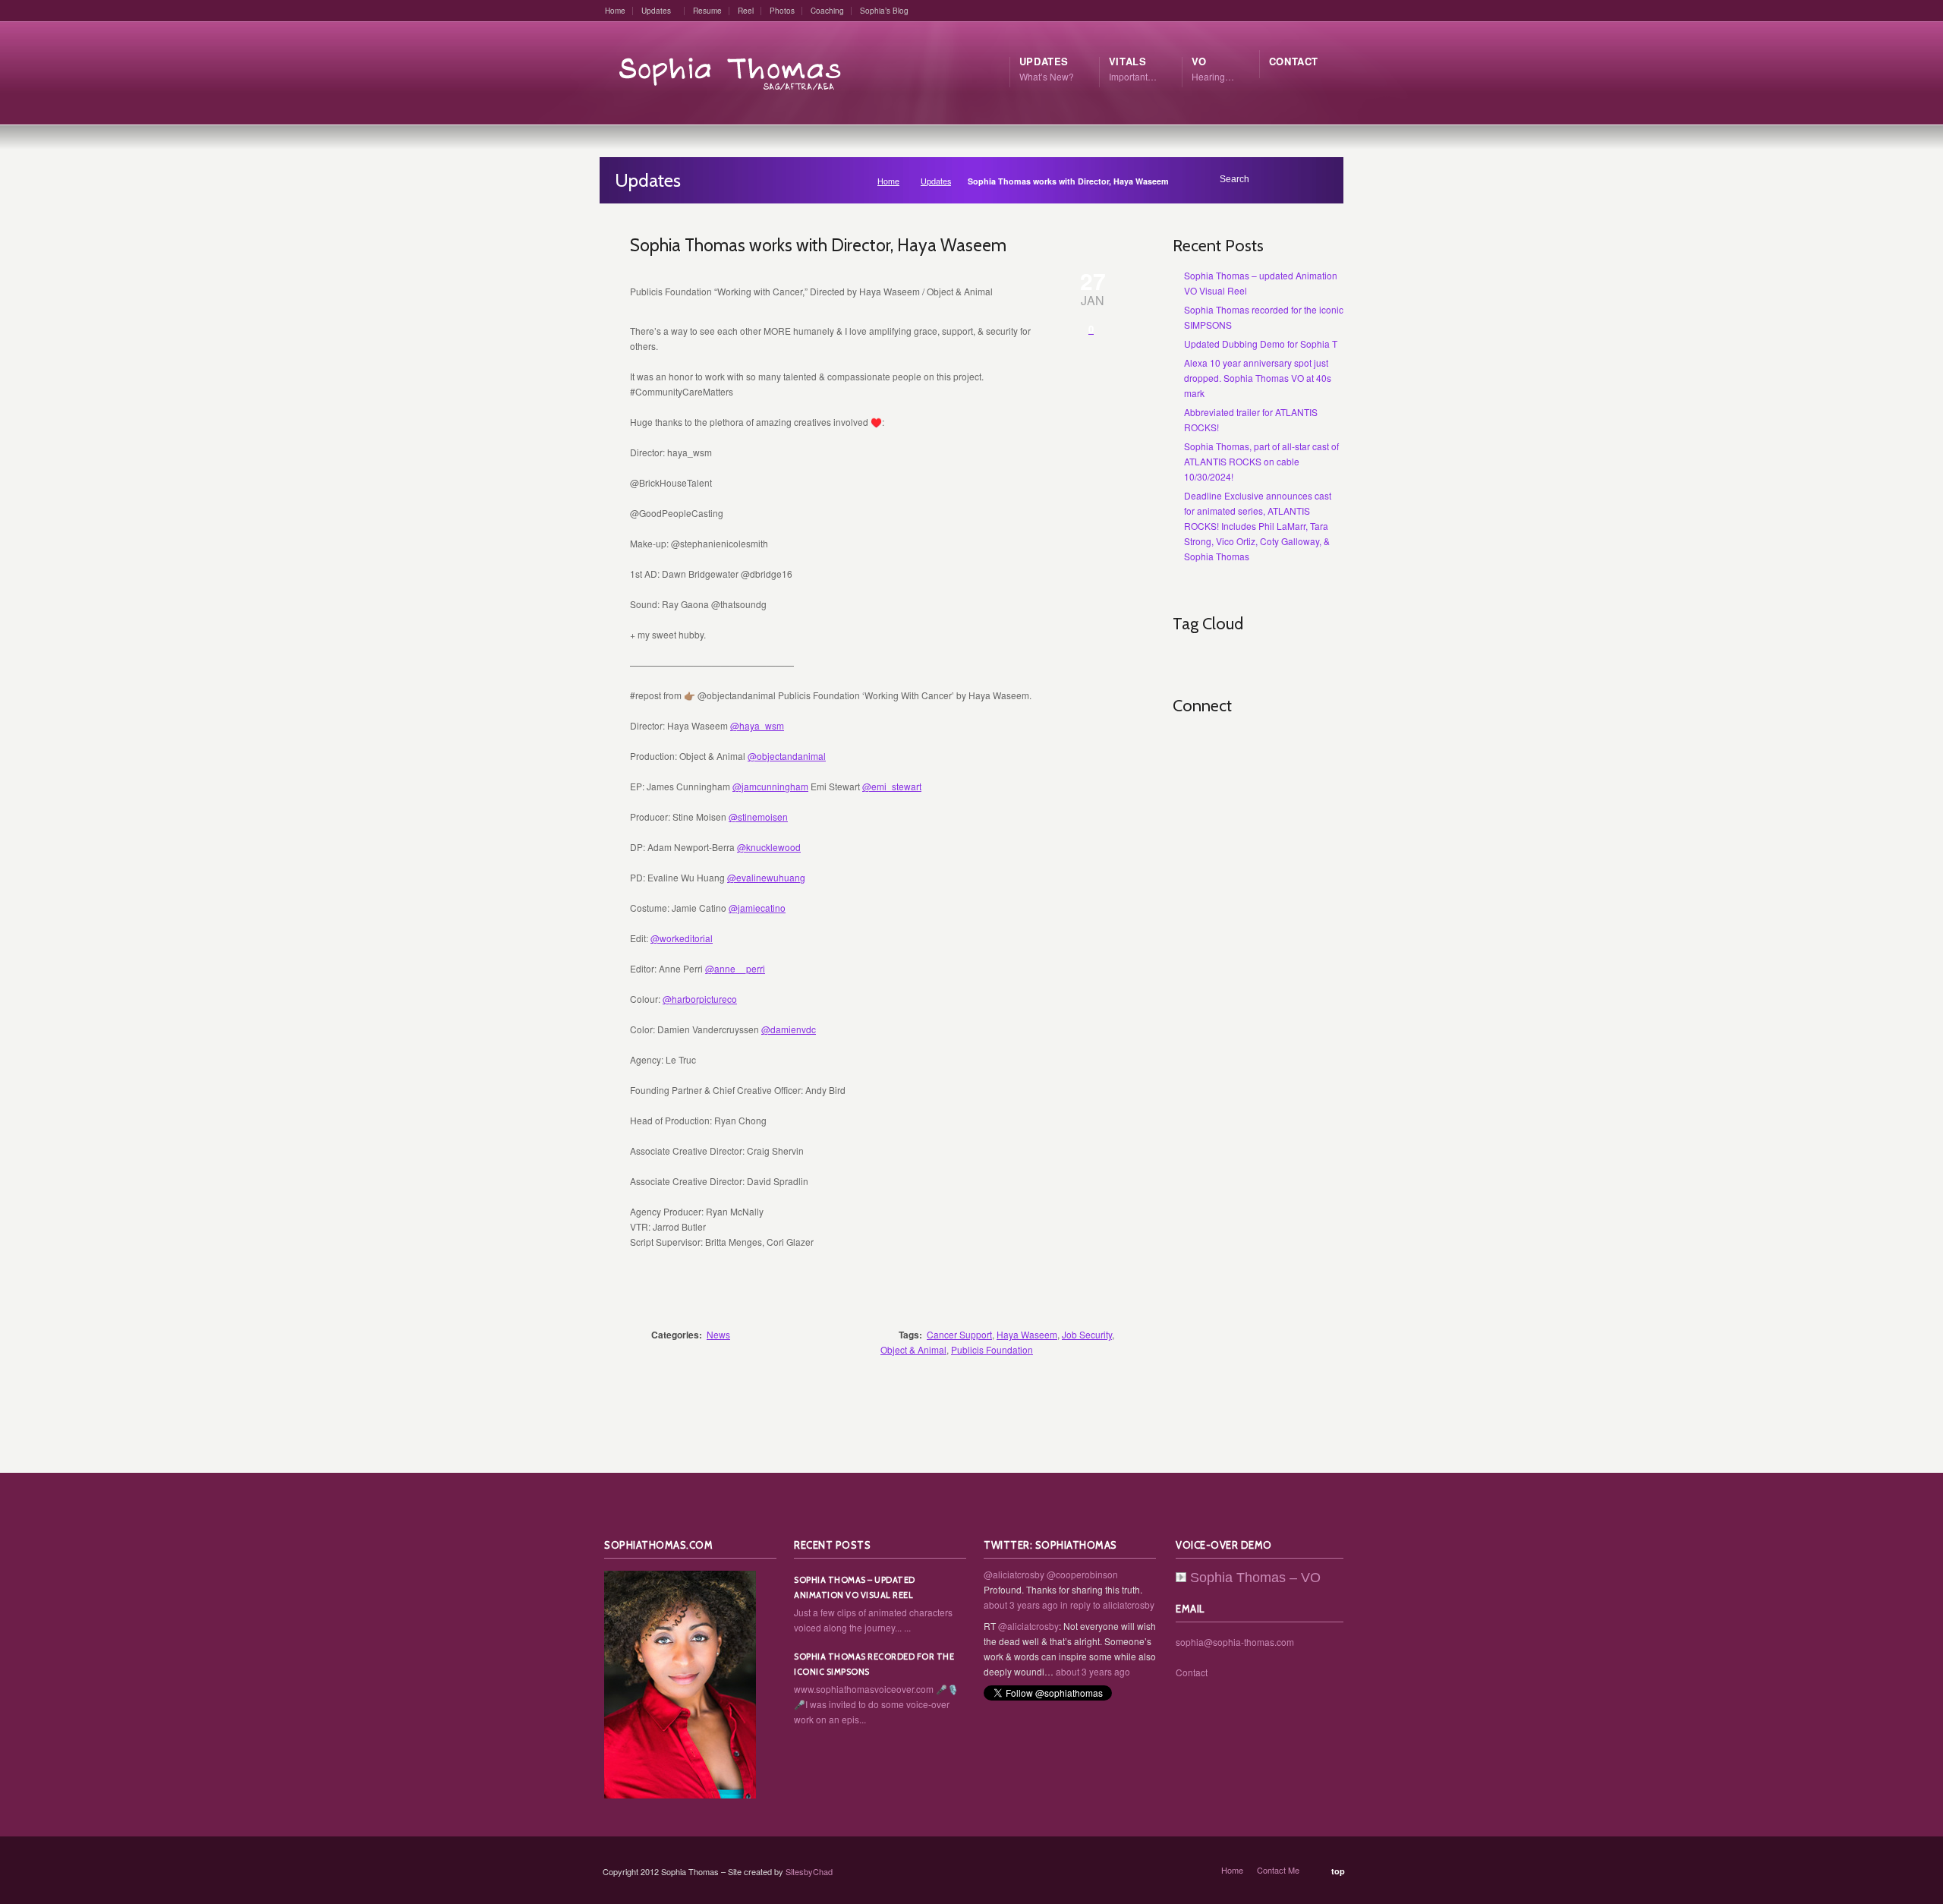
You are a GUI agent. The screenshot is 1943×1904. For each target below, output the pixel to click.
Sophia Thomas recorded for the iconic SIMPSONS (874, 1664)
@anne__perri (735, 968)
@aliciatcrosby (1014, 1574)
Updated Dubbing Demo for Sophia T (1261, 344)
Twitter (1218, 744)
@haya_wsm (757, 725)
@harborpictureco (700, 999)
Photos (782, 11)
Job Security (1087, 1334)
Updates (656, 11)
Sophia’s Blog (884, 11)
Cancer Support (959, 1334)
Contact (1192, 1672)
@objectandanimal (787, 756)
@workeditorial (682, 938)
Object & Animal (913, 1349)
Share (1093, 1291)
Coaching (827, 11)
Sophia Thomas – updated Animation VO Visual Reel (855, 1587)
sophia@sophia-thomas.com (1235, 1642)
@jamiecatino (757, 908)
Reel (746, 11)
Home (615, 11)
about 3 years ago (1021, 1605)
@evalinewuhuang (766, 877)
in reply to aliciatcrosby (1107, 1605)
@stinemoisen (758, 816)
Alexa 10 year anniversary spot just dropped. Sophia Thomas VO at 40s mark (1258, 378)
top (1338, 1871)
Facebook (1252, 744)
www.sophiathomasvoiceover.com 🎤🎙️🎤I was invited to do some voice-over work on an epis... (876, 1704)
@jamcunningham (770, 786)
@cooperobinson (1082, 1574)
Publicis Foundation (992, 1349)
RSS (1185, 744)
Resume (707, 11)
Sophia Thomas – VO (1255, 1578)
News (718, 1334)
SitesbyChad (809, 1871)
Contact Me (1278, 1870)
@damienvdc (789, 1029)
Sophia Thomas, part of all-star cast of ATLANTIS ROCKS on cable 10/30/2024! (1261, 461)
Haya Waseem (1027, 1334)
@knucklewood (769, 847)
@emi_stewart (892, 786)
